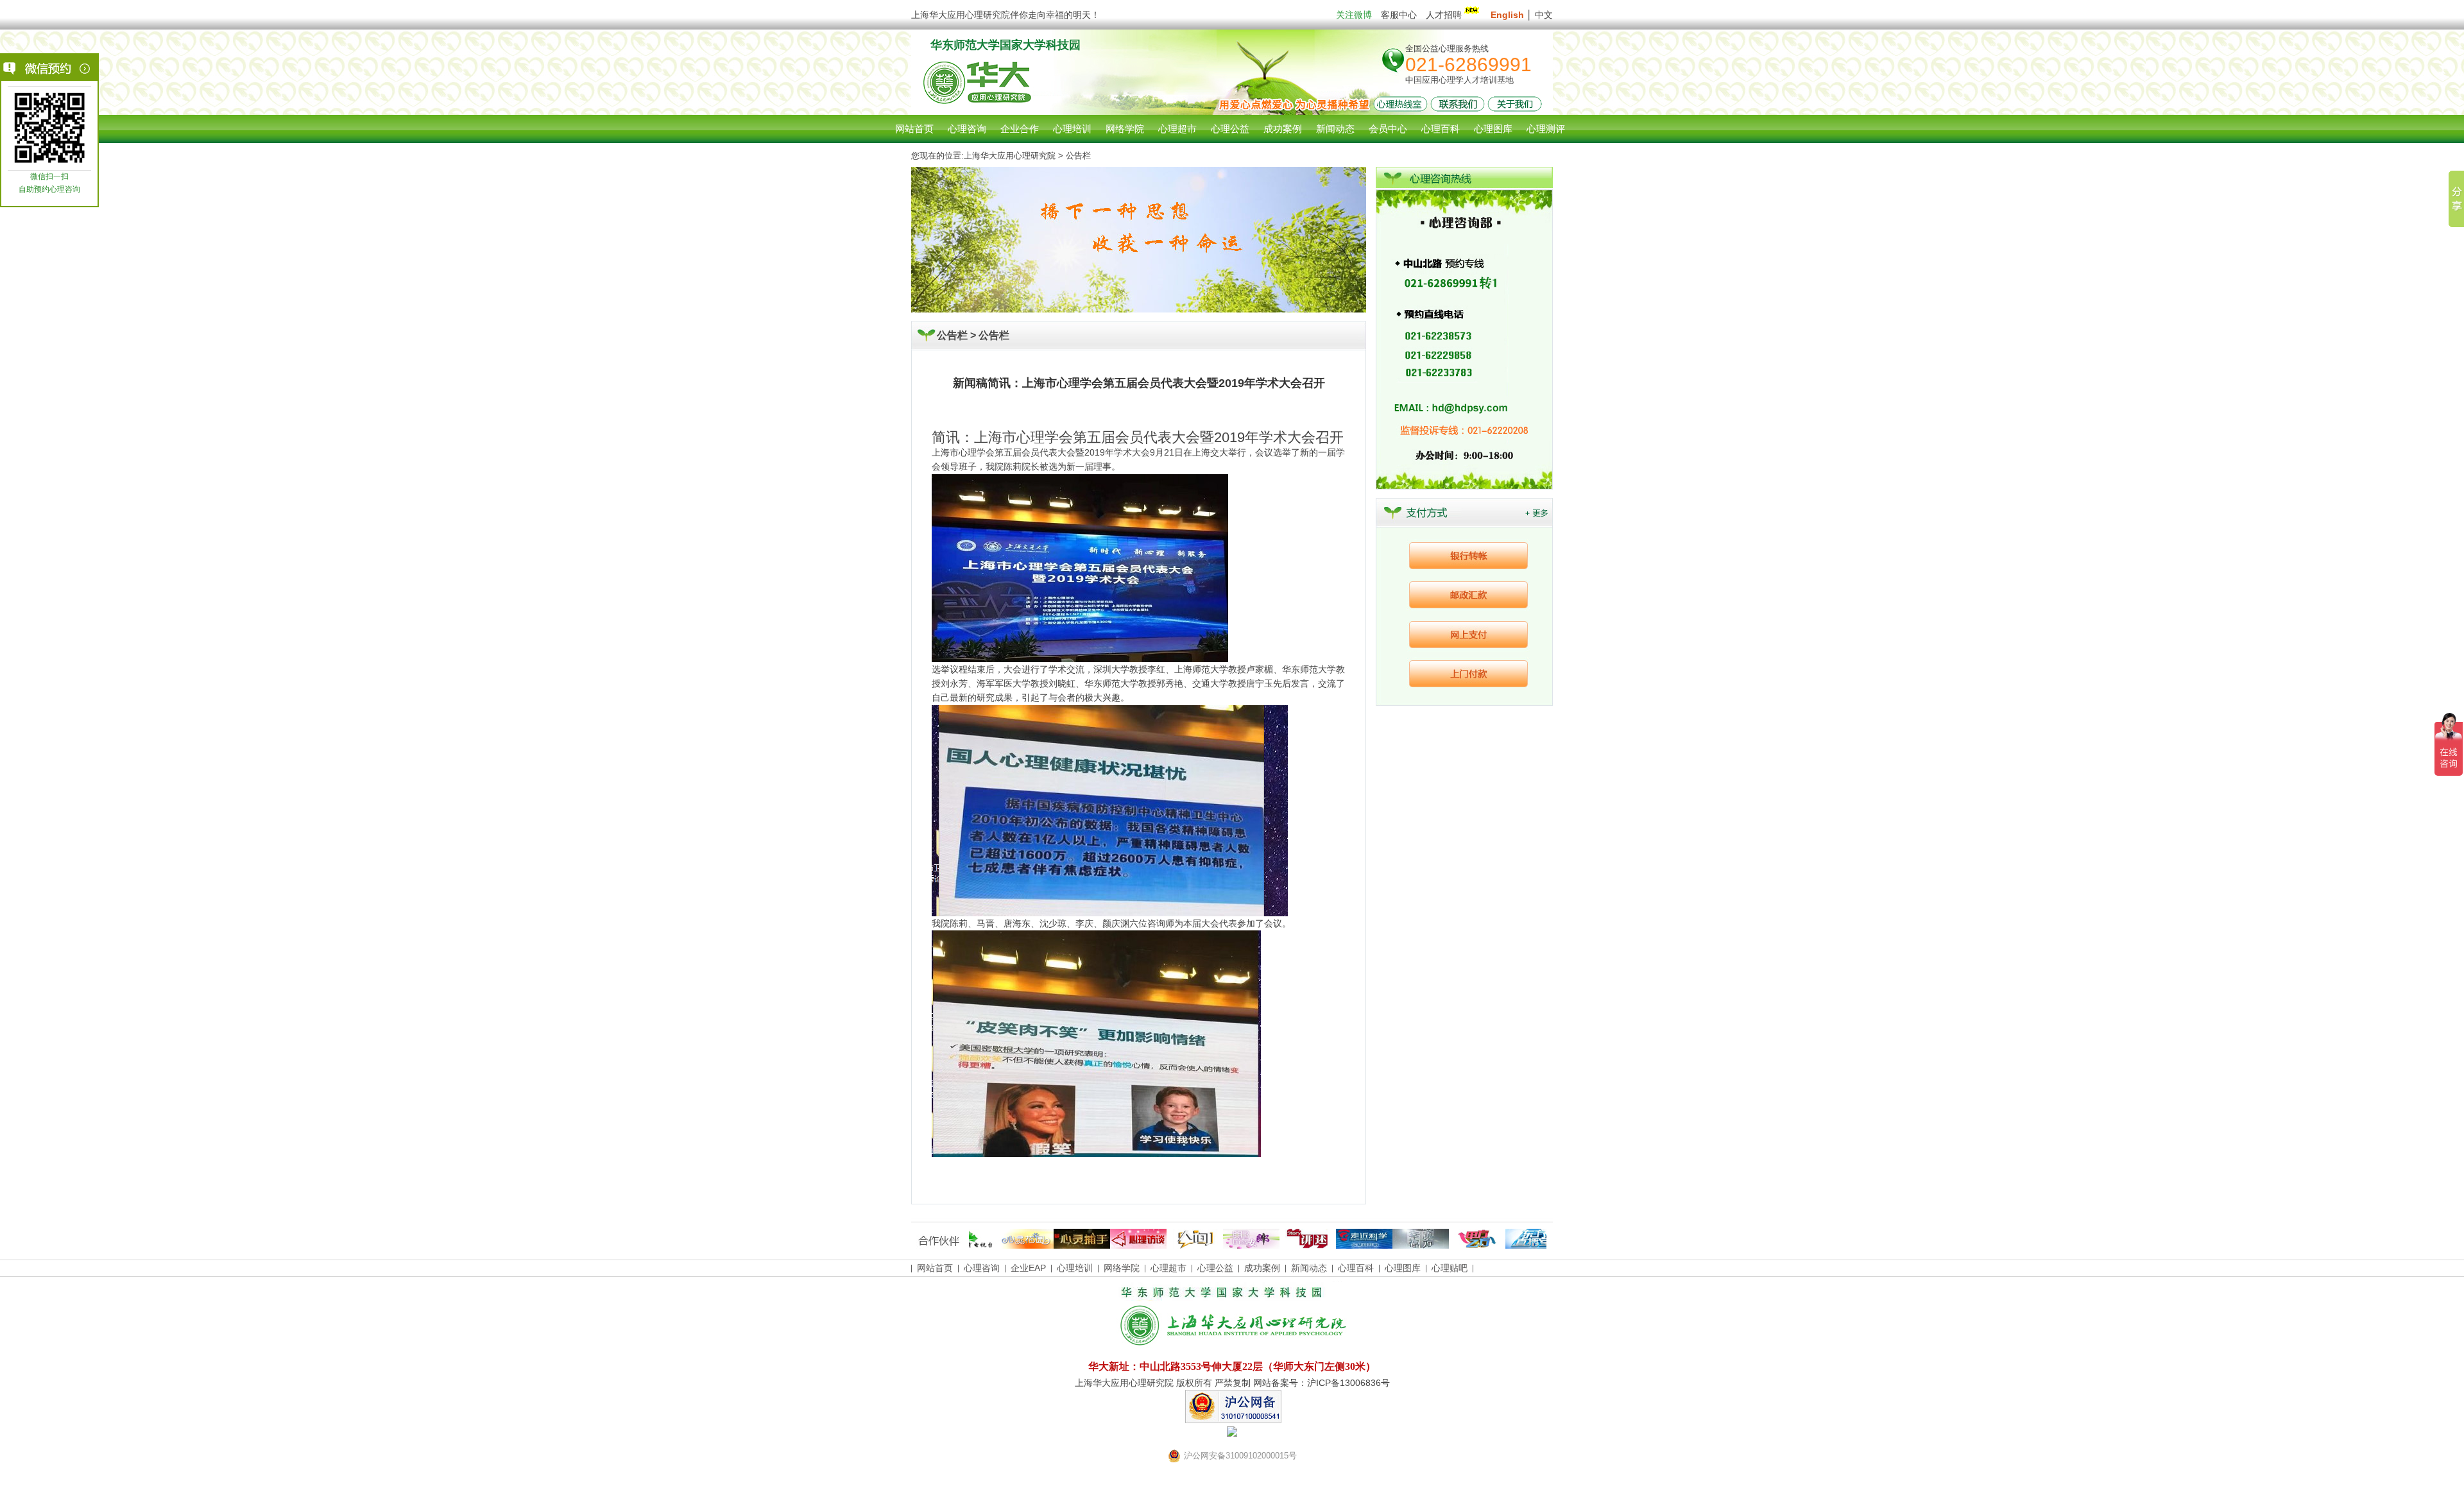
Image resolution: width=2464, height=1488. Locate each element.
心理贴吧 (1450, 1268)
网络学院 (1122, 1268)
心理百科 (1356, 1268)
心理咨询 (967, 129)
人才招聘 (1444, 15)
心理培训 (1075, 1268)
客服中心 (1399, 15)
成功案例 (1262, 1268)
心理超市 (1168, 1268)
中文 (1544, 15)
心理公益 (1215, 1268)
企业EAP (1028, 1268)
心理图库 (1403, 1268)
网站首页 (914, 129)
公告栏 (994, 335)
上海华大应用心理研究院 (1010, 156)
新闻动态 (1309, 1268)
